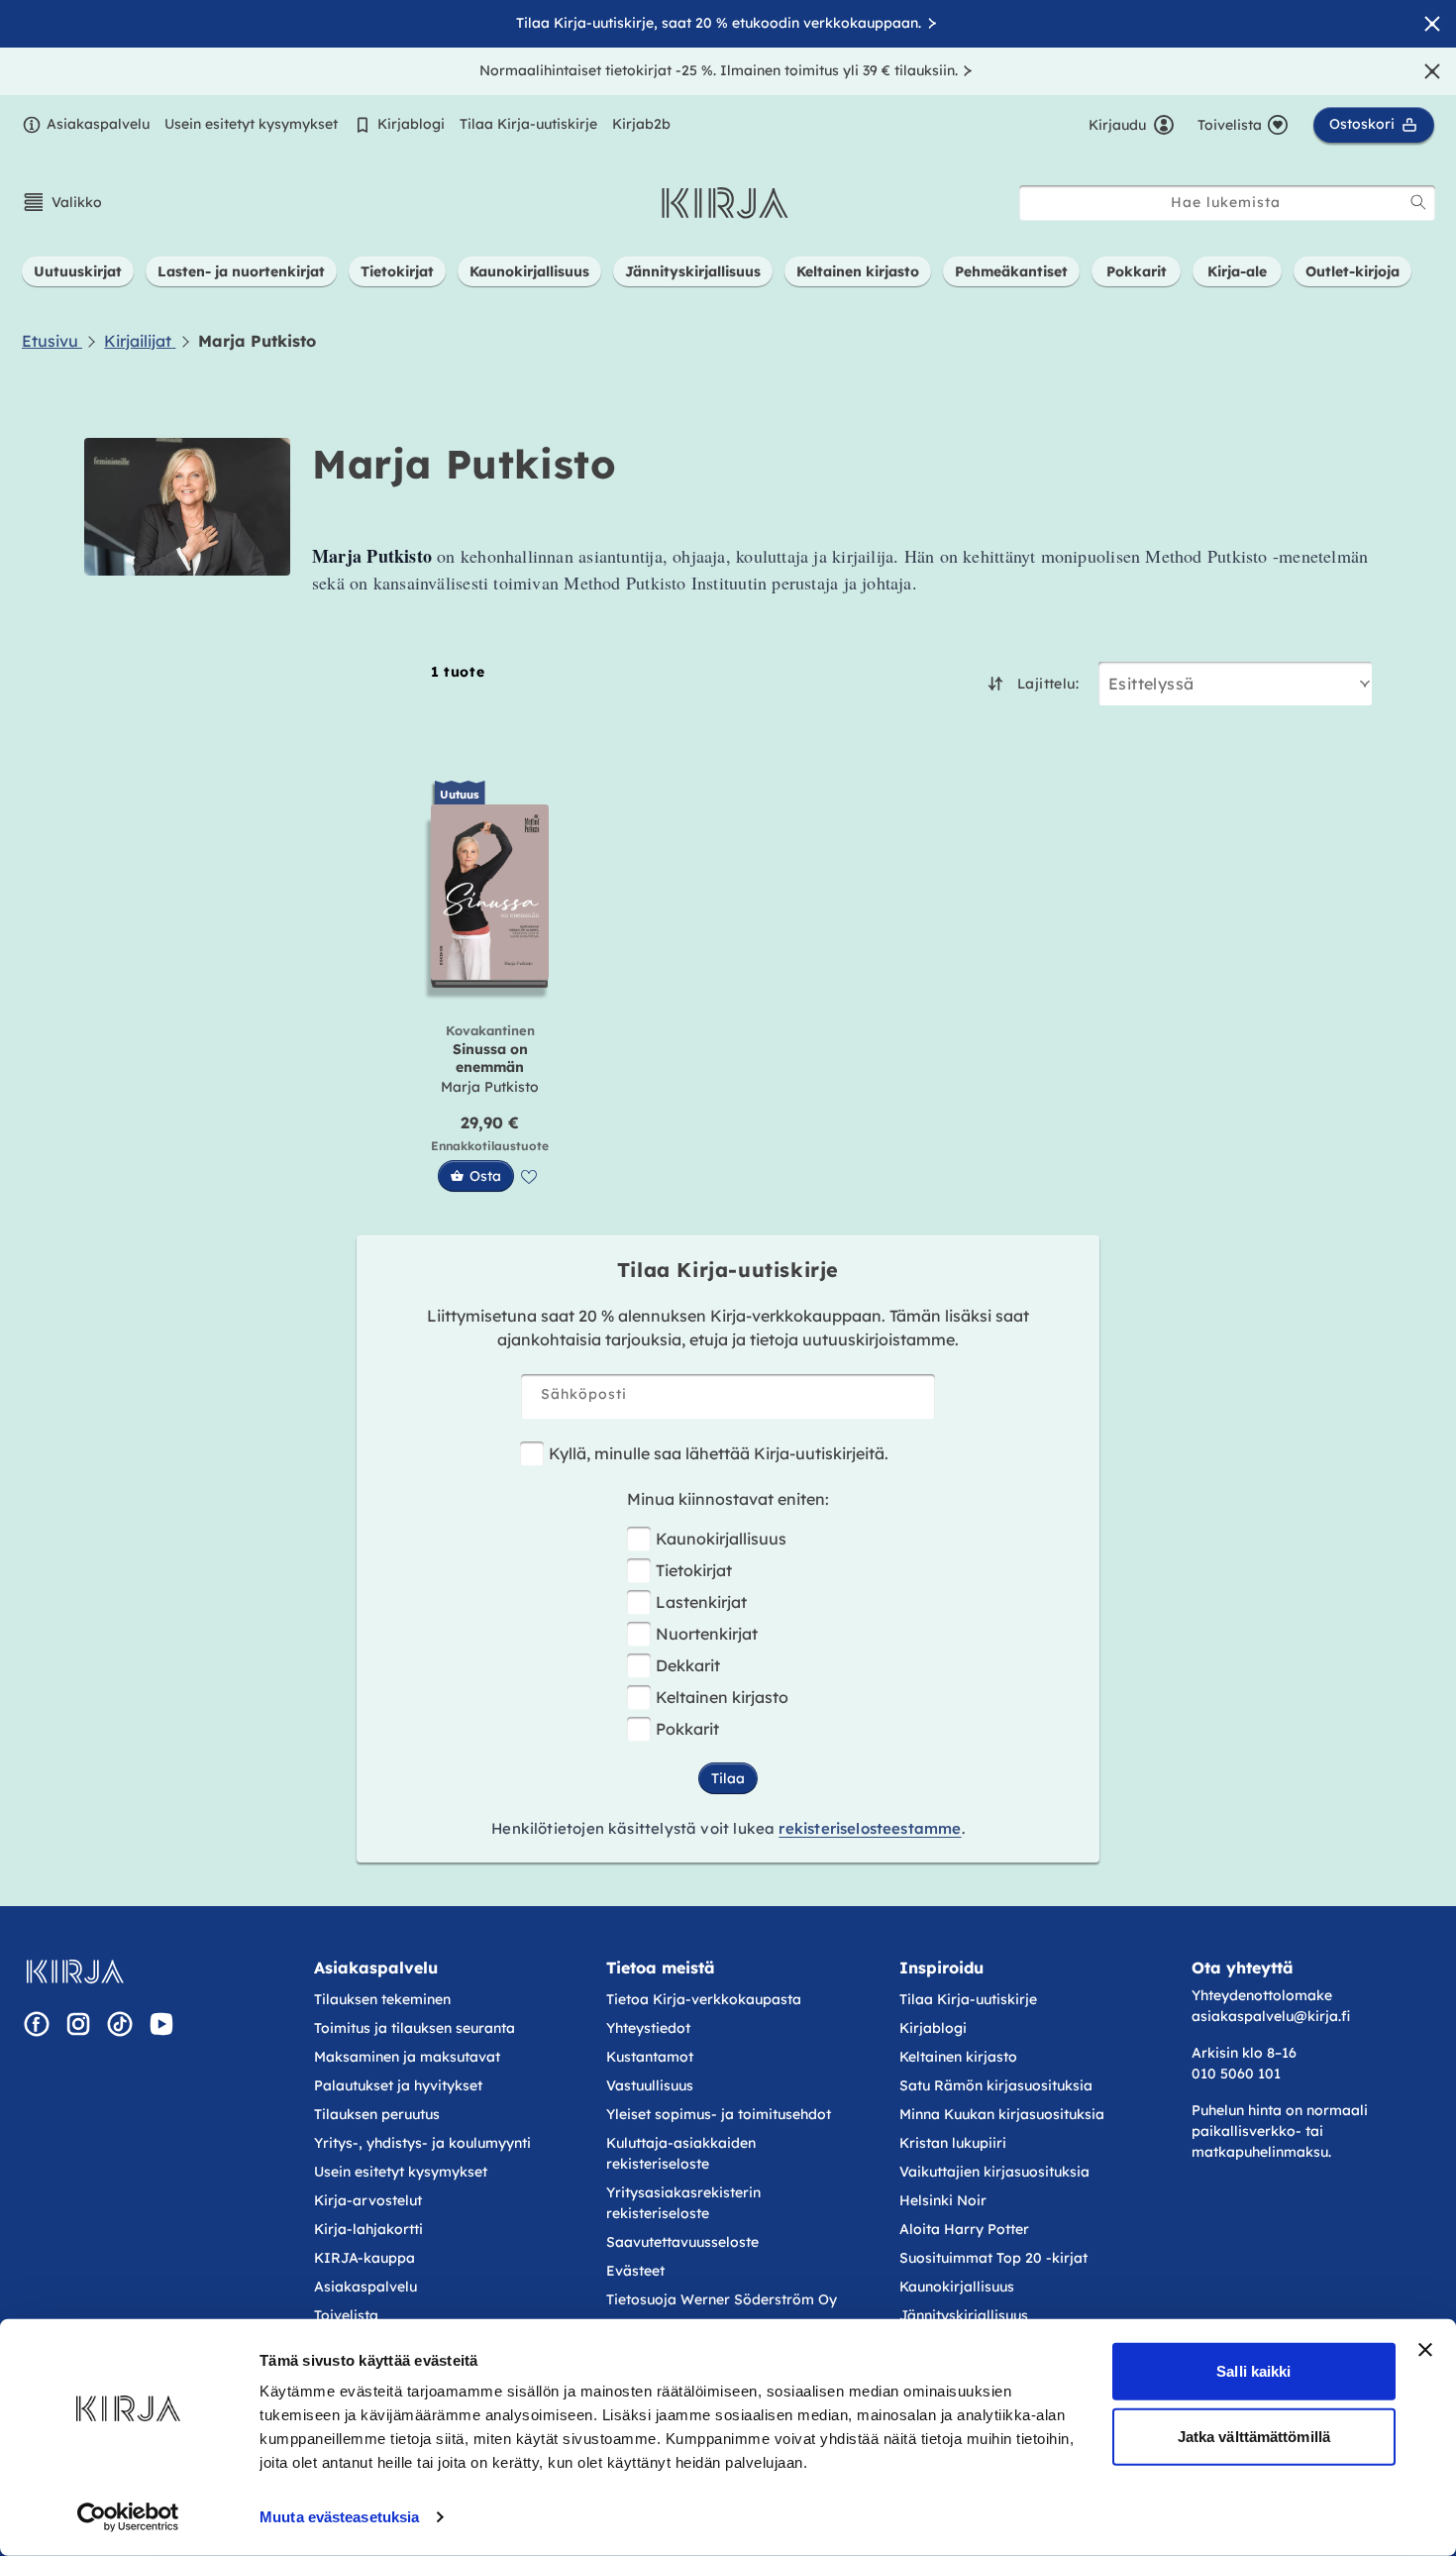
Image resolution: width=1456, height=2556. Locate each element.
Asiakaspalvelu (98, 124)
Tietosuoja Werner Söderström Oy (722, 2299)
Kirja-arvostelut (368, 2200)
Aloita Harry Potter (964, 2229)
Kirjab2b (641, 124)
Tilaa (728, 1778)
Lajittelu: (1048, 684)
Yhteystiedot (648, 2028)
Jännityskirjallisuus (964, 2315)
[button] (62, 202)
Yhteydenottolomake (1262, 1995)
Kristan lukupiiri (953, 2143)
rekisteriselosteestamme (870, 1828)
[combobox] (1227, 203)
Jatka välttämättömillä (1254, 2436)
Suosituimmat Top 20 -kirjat (993, 2258)
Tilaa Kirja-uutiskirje (528, 124)
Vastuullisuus (650, 2085)
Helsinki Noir (943, 2200)
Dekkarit (688, 1665)
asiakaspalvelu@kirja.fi (1271, 2016)
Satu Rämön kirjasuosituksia (996, 2085)
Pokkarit (687, 1729)
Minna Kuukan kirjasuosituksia (1002, 2114)
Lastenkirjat (701, 1602)
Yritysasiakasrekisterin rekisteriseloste (683, 2203)
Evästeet (635, 2271)
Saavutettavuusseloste (682, 2242)
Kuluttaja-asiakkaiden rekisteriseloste (681, 2153)
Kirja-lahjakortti (368, 2229)
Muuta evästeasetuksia (339, 2517)
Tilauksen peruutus (377, 2114)
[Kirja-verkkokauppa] (75, 1971)
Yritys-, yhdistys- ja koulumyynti (422, 2143)
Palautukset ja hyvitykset (398, 2085)
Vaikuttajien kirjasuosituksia (994, 2172)
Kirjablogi (411, 124)
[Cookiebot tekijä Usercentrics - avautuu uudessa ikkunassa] (128, 2517)
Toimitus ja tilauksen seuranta (415, 2028)
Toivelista (346, 2315)
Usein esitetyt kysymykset (251, 124)
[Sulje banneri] (1425, 2350)
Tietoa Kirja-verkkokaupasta (704, 1999)
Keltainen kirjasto (722, 1697)
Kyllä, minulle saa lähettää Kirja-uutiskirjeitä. (719, 1453)
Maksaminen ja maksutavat (407, 2057)
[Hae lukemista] (1418, 202)
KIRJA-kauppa (364, 2258)
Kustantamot (650, 2057)
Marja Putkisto (490, 1087)
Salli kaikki (1253, 2371)
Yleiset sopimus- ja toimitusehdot (719, 2114)
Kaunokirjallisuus (721, 1539)
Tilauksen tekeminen (382, 1999)
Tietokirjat (694, 1570)
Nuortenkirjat (707, 1634)
